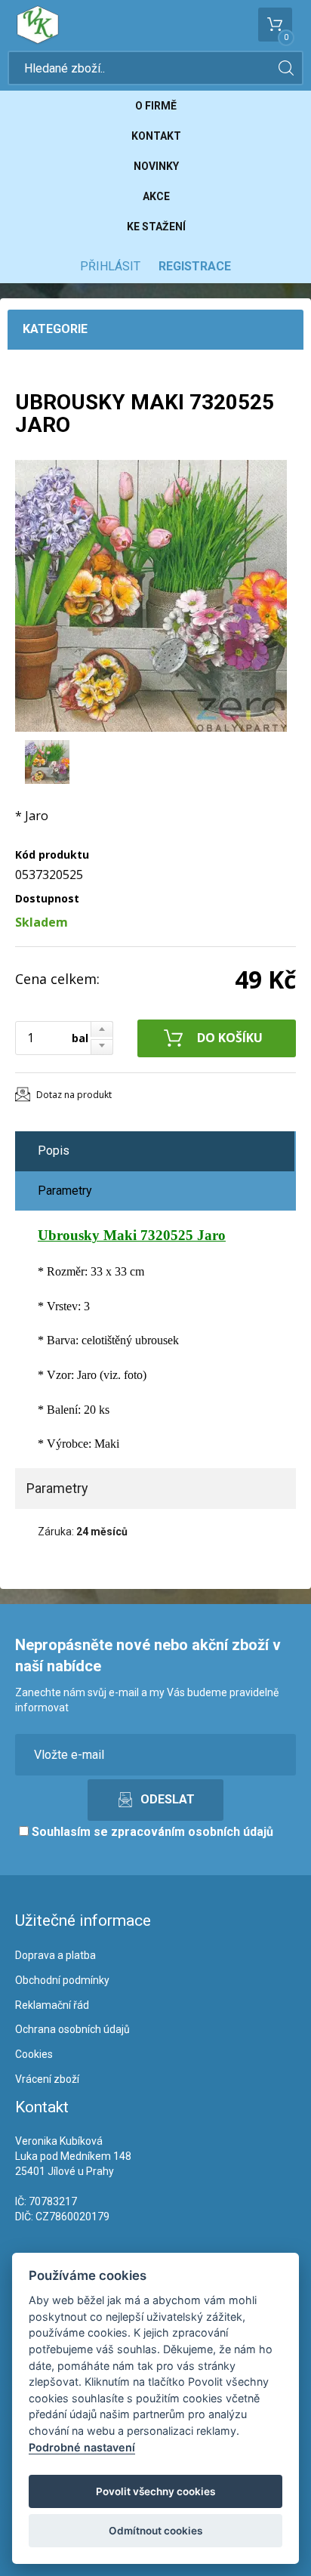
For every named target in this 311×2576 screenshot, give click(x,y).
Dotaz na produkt (74, 1095)
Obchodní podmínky (62, 1980)
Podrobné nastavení (82, 2447)
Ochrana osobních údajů (72, 2029)
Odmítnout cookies (155, 2531)
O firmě (156, 106)
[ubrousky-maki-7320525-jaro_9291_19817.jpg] (151, 596)
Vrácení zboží (47, 2079)
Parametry (65, 1191)
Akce (156, 196)
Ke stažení (156, 227)
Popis (54, 1151)
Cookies (34, 2054)
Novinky (156, 166)
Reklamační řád (52, 2005)
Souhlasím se (151, 1832)
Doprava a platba (55, 1955)
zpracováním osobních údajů (192, 1832)
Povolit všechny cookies (155, 2491)
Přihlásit (110, 266)
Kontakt (156, 136)
